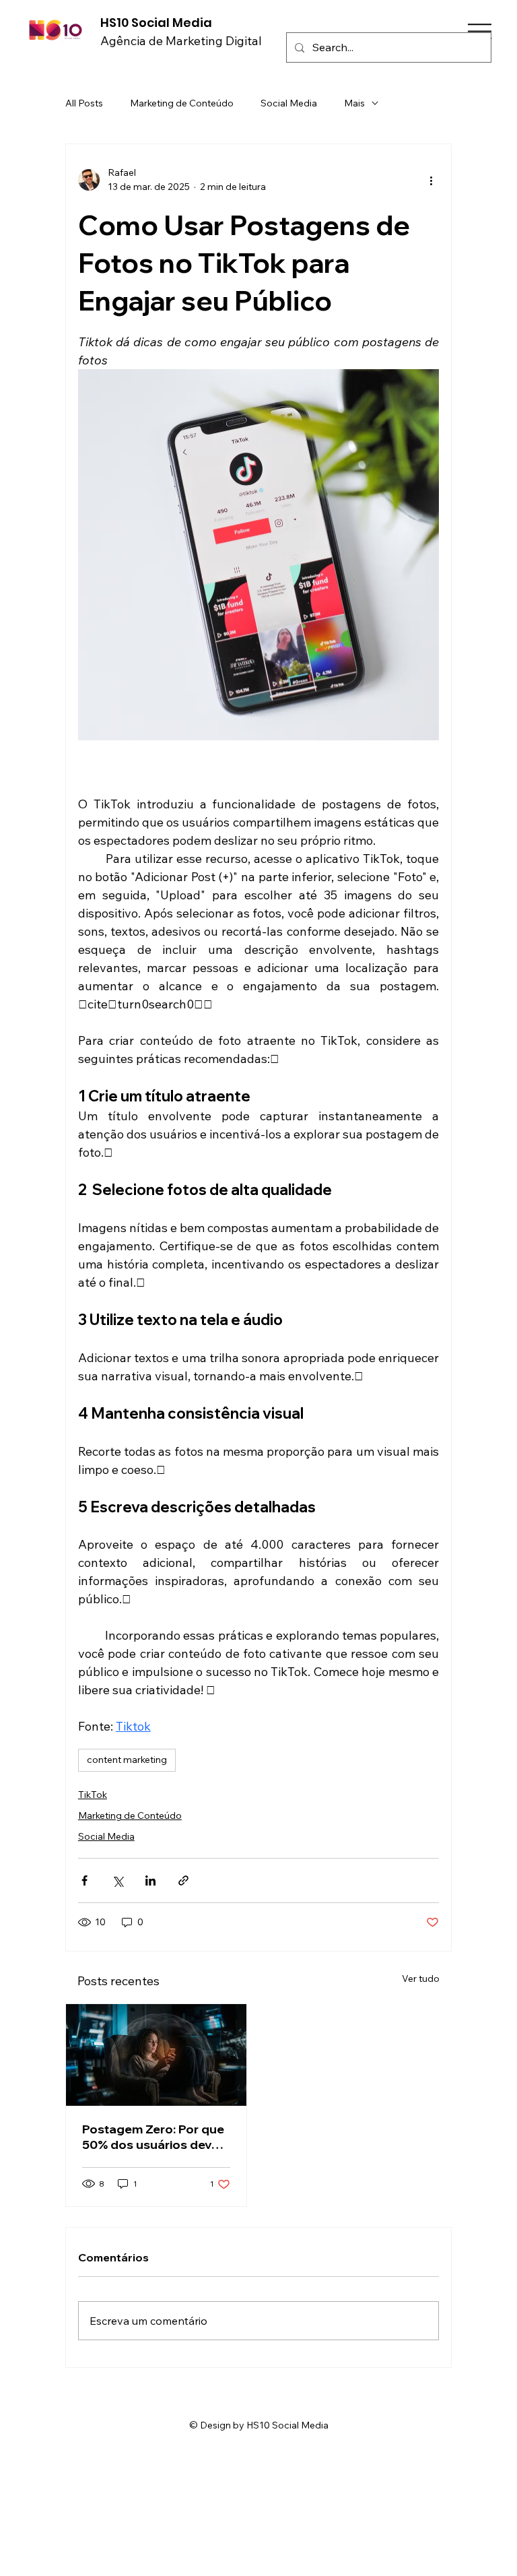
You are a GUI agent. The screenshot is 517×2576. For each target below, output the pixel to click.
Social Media (289, 103)
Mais (354, 103)
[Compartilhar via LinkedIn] (150, 1880)
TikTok (93, 1795)
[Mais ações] (431, 180)
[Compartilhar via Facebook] (84, 1880)
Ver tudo (421, 1978)
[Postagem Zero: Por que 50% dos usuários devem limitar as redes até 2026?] (156, 2055)
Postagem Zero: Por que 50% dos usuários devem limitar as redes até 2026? (156, 2137)
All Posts (84, 103)
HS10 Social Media (156, 23)
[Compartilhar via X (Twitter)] (117, 1880)
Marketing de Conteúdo (182, 103)
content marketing (127, 1760)
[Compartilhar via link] (183, 1880)
